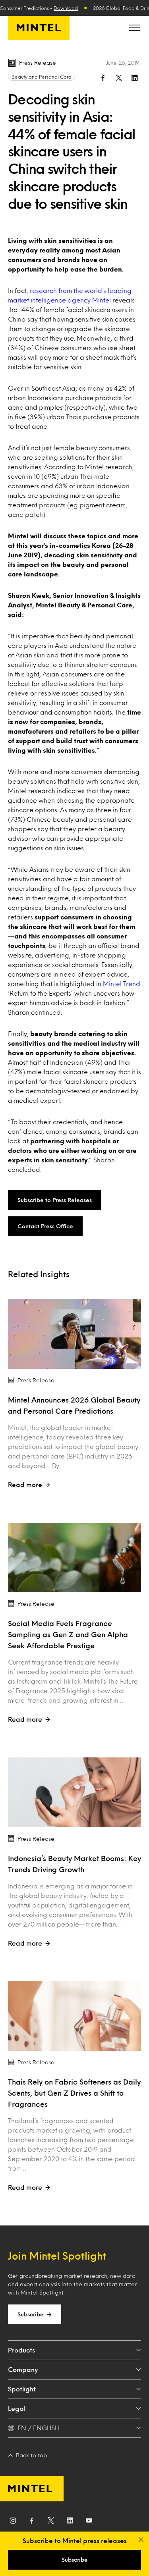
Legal (17, 2408)
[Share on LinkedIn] (135, 78)
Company (23, 2369)
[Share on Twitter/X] (119, 78)
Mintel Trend (122, 984)
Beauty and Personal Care (42, 77)
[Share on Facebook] (103, 78)
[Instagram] (13, 2522)
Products (21, 2350)
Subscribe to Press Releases (55, 1200)
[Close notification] (141, 2539)
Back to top (31, 2455)
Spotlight (22, 2389)
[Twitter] (51, 2522)
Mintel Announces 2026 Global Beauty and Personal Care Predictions (74, 1405)
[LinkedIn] (70, 2522)
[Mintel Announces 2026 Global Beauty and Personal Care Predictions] (74, 1334)
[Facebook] (32, 2522)
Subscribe (31, 2314)
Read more (25, 1485)
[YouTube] (89, 2522)
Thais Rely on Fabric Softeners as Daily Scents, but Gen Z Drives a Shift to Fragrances (74, 2093)
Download (66, 8)
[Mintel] (39, 28)
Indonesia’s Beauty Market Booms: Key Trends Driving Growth (74, 1864)
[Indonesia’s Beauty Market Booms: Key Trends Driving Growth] (74, 1792)
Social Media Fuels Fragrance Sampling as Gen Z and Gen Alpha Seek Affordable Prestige (68, 1634)
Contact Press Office (45, 1226)
